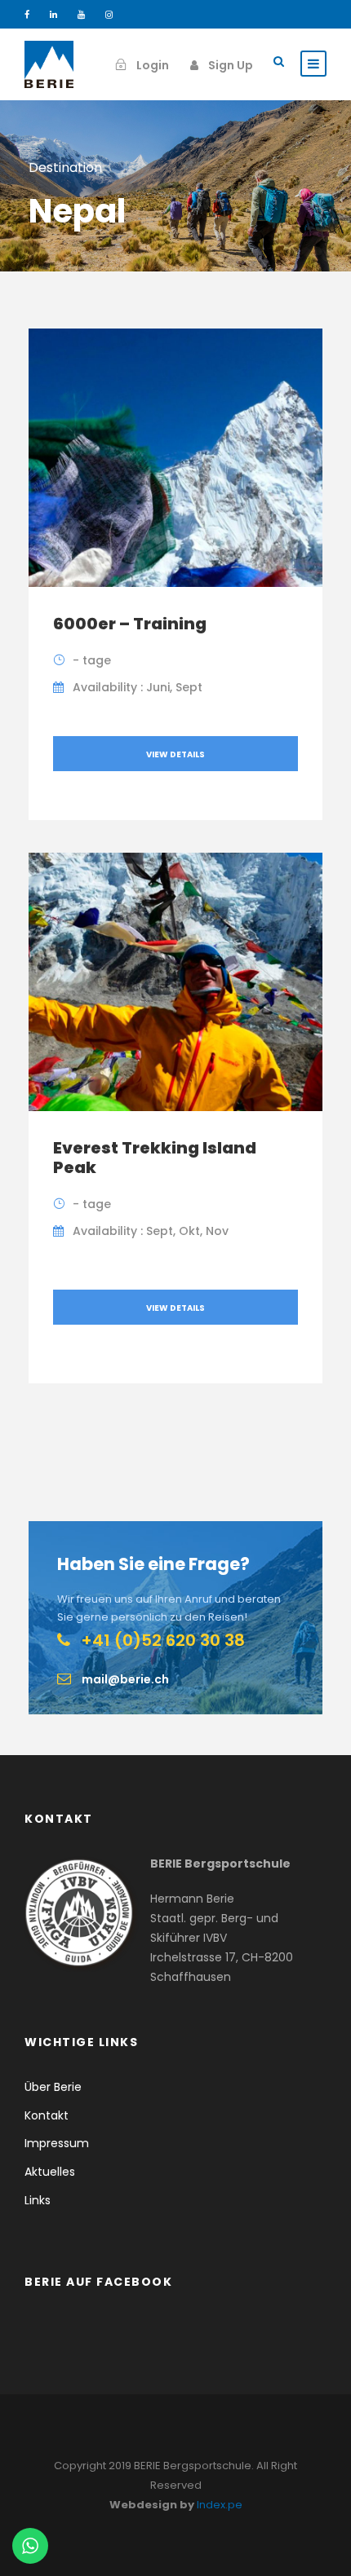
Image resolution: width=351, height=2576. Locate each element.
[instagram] (109, 15)
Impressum (57, 2143)
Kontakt (47, 2115)
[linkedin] (53, 15)
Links (38, 2200)
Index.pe (220, 2505)
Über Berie (53, 2087)
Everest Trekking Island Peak (155, 1158)
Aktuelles (50, 2172)
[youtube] (81, 15)
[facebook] (27, 15)
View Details (175, 754)
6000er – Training (130, 624)
